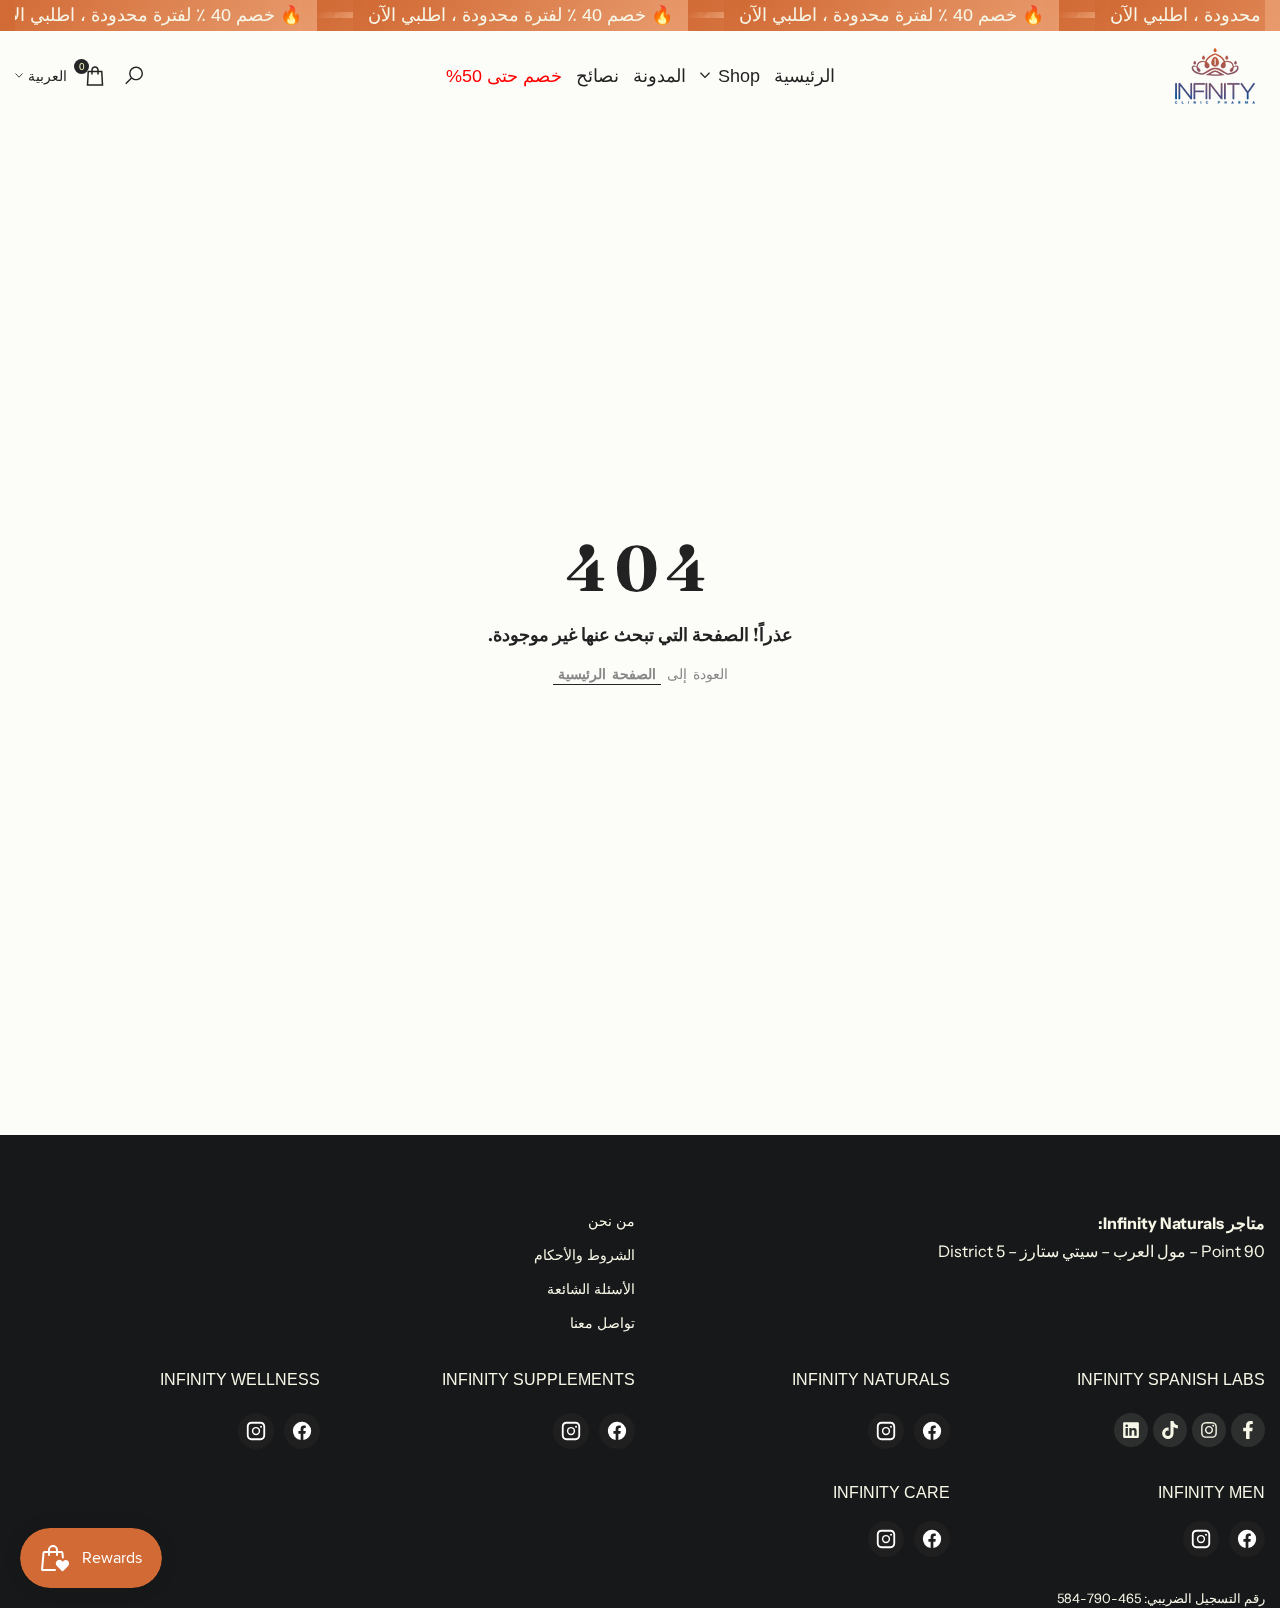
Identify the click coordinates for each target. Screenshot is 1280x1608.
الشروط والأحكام (584, 1255)
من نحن (611, 1221)
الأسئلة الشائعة (591, 1289)
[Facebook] (932, 1431)
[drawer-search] (134, 75)
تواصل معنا (602, 1323)
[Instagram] (886, 1431)
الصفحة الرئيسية (607, 674)
